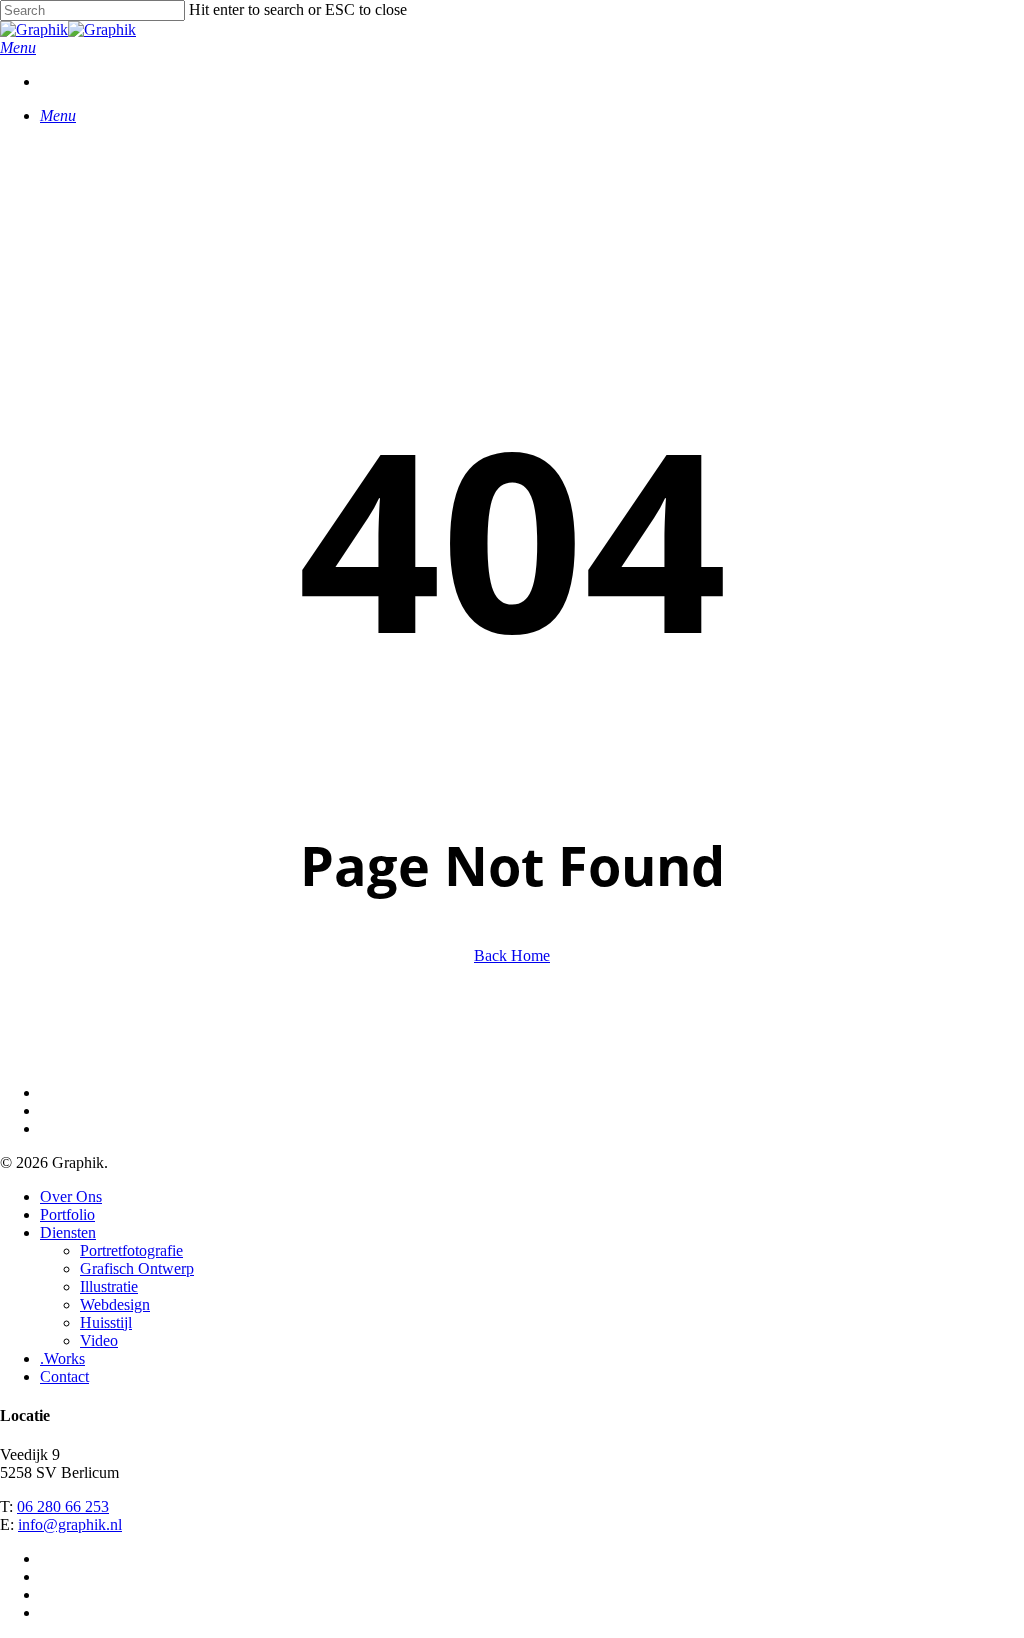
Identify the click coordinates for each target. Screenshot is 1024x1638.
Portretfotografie (131, 1250)
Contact (64, 1376)
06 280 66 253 (63, 1506)
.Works (62, 1358)
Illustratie (109, 1286)
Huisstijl (106, 1322)
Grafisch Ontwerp (137, 1268)
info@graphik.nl (70, 1524)
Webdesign (115, 1304)
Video (99, 1340)
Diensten (68, 1232)
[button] (18, 47)
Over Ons (71, 1196)
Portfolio (67, 1214)
